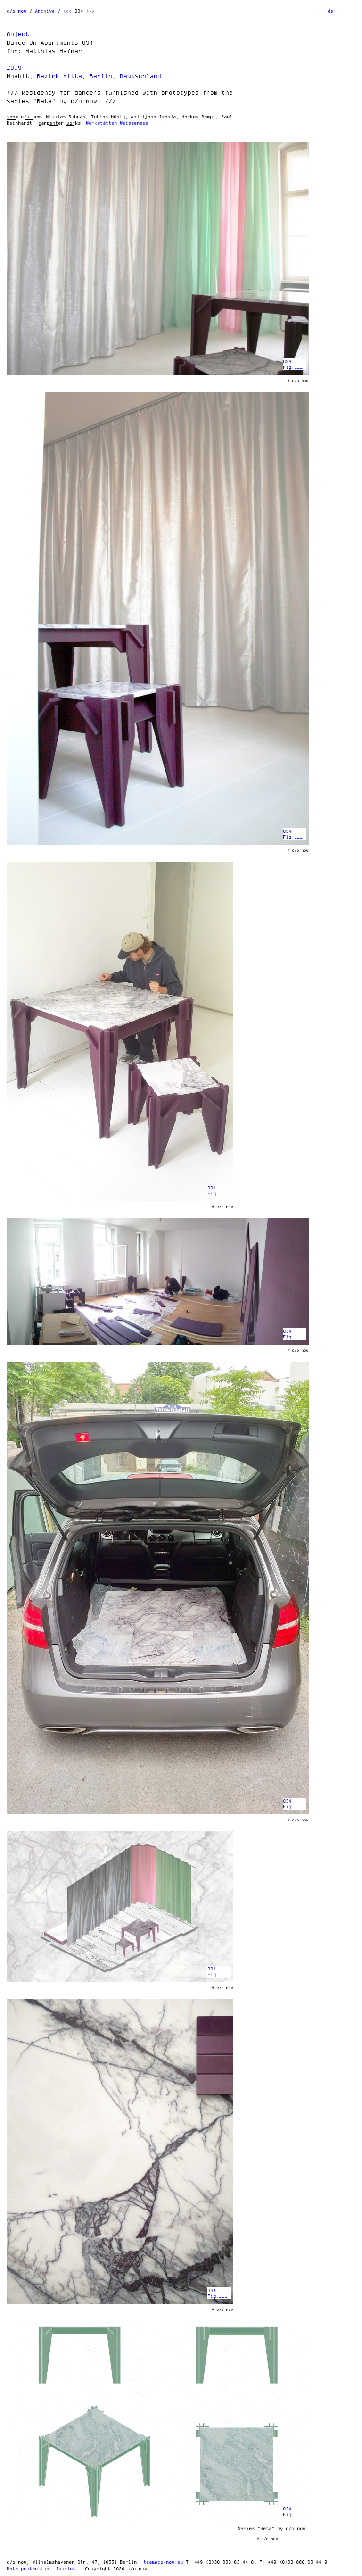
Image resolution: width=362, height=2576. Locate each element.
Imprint (66, 2568)
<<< (68, 11)
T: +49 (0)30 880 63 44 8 (220, 2562)
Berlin (101, 76)
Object (18, 34)
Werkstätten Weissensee (117, 123)
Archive (45, 11)
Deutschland (141, 76)
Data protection (28, 2568)
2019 (15, 67)
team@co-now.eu (164, 2562)
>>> (90, 11)
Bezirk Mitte (60, 76)
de (331, 11)
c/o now (17, 11)
